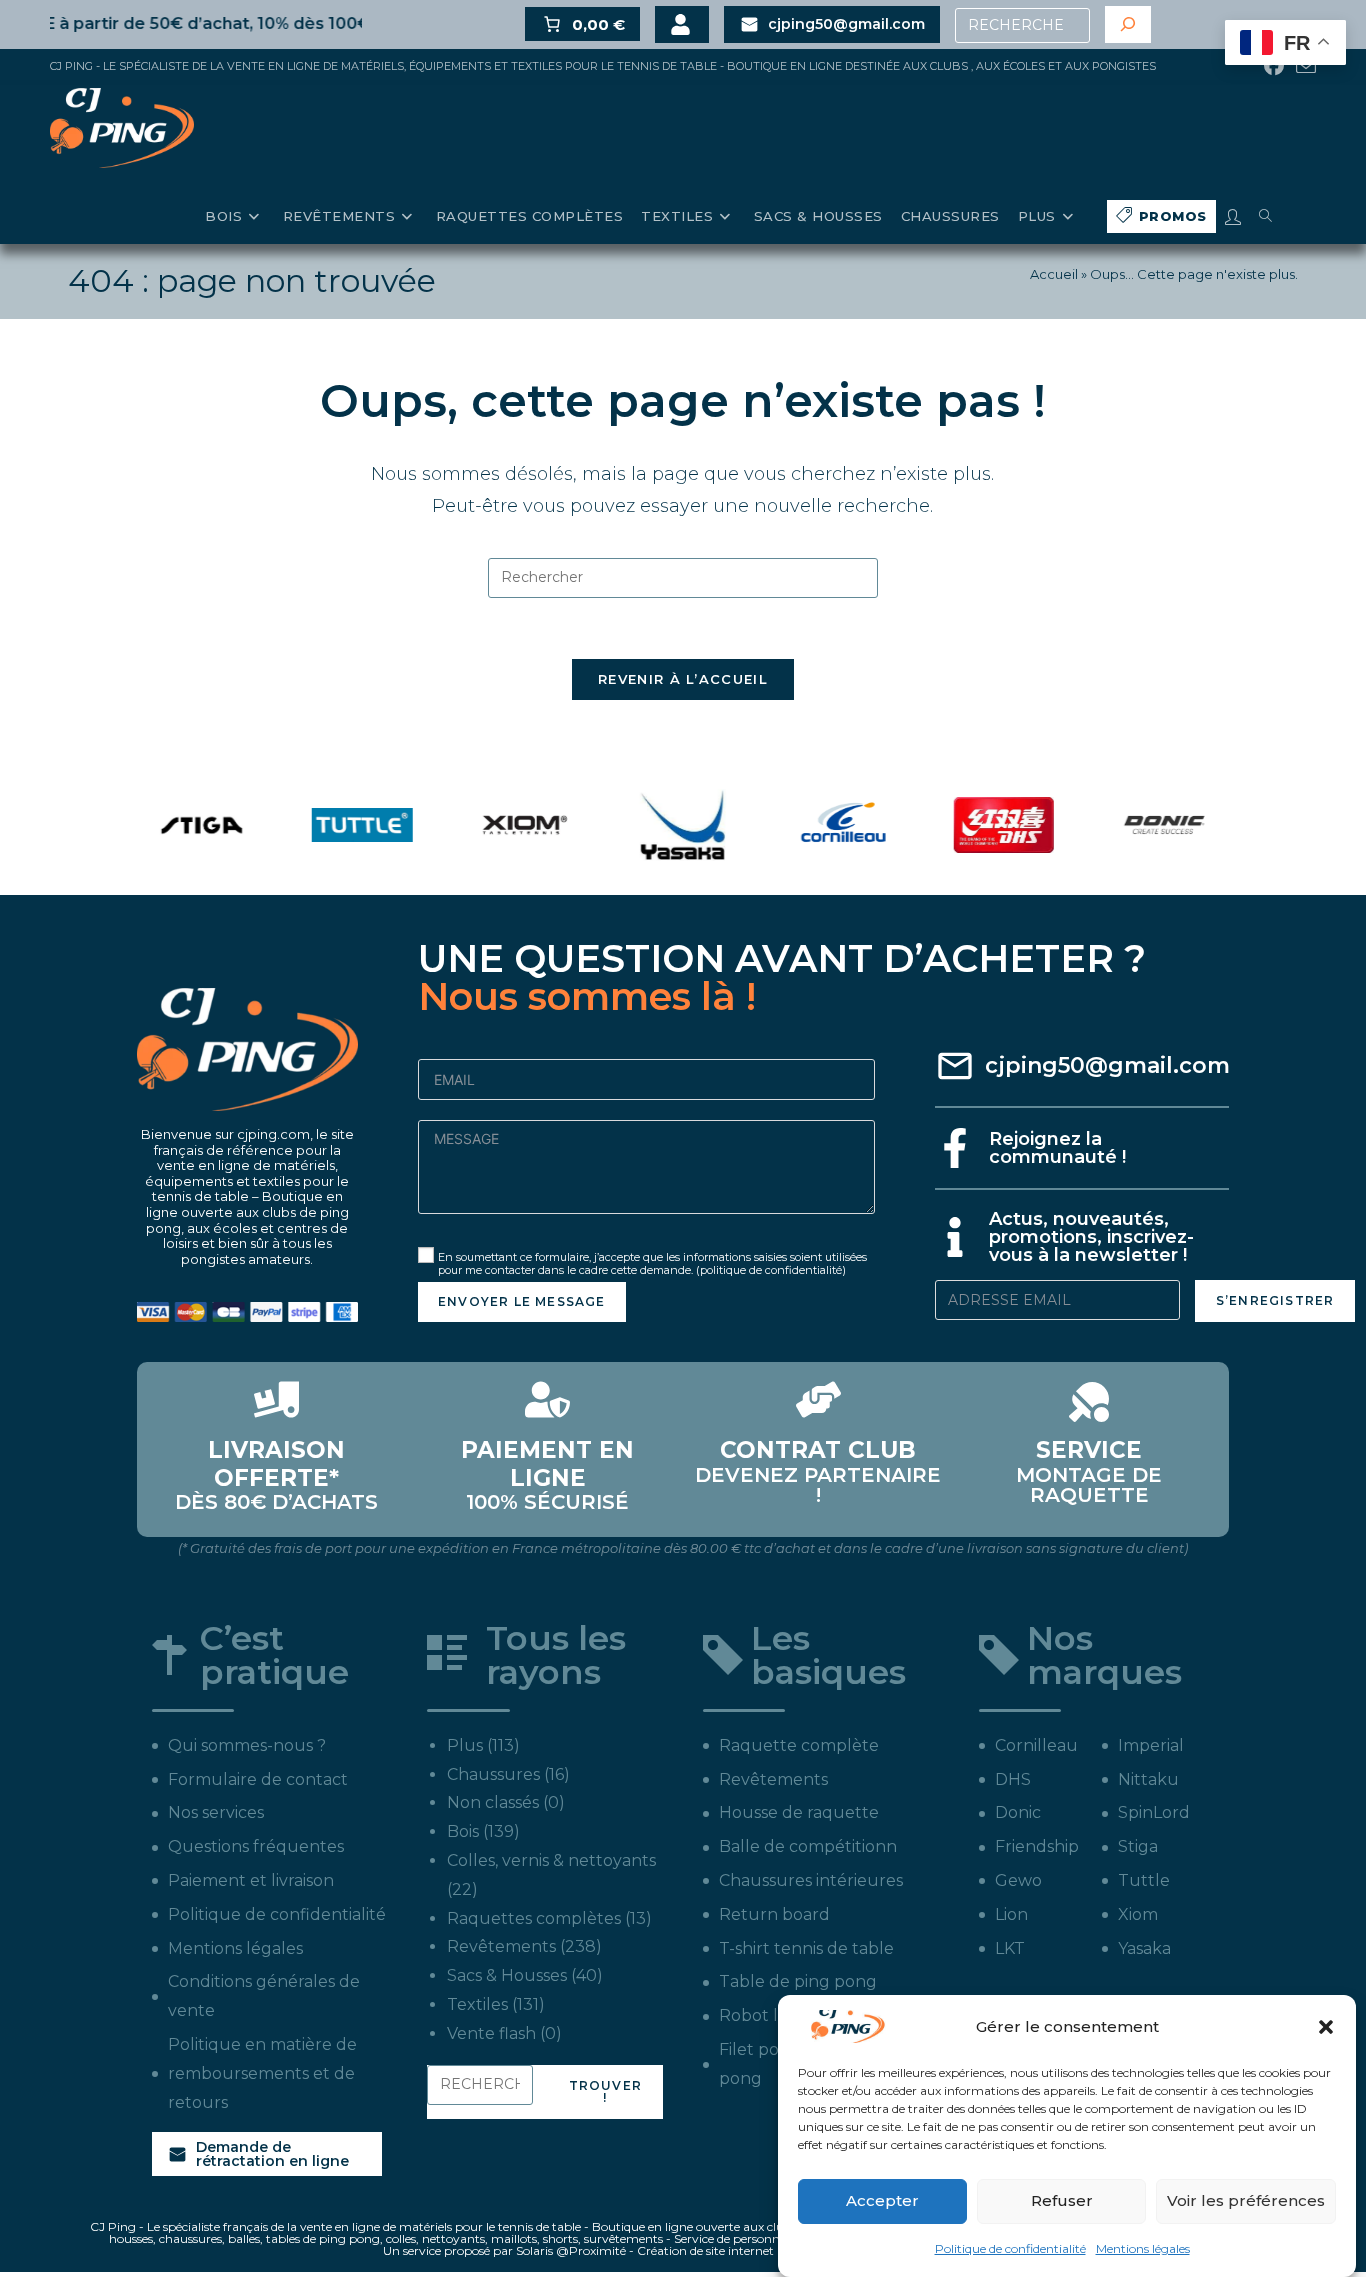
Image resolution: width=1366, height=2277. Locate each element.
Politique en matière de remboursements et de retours (262, 2073)
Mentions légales (1143, 2247)
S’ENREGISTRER (1275, 1300)
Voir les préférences (1246, 2200)
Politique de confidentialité (1010, 2247)
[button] (1326, 2027)
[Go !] (1128, 24)
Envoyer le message (522, 1301)
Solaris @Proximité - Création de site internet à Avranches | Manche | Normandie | (749, 2250)
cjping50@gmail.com (1107, 1065)
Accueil (1054, 274)
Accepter (882, 2200)
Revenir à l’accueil (683, 679)
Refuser (1062, 2200)
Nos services (216, 1812)
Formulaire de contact (258, 1779)
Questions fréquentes (256, 1846)
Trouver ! (605, 2091)
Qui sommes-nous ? (247, 1745)
